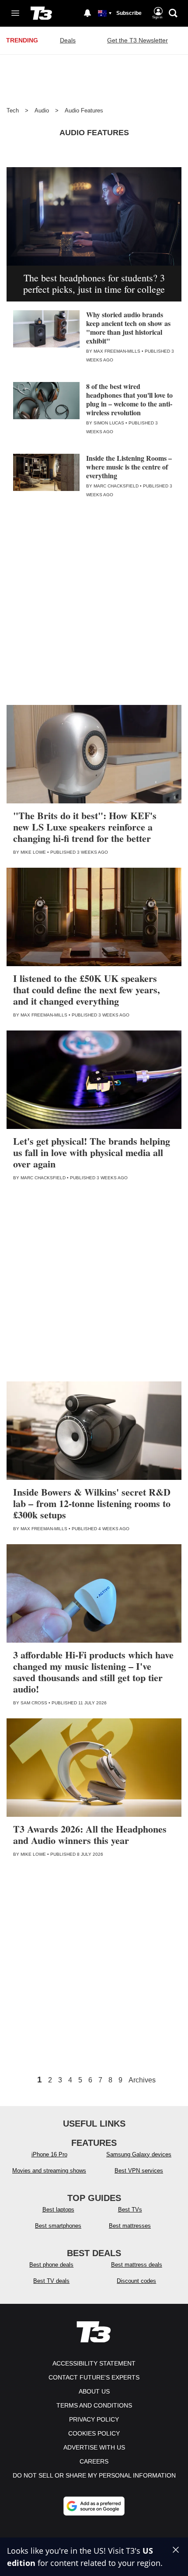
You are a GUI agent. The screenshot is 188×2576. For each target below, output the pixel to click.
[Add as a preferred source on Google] (94, 2506)
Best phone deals (51, 2265)
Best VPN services (139, 2171)
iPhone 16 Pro (49, 2154)
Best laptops (58, 2210)
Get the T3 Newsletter (138, 40)
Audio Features (84, 110)
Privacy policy (94, 2419)
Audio (42, 110)
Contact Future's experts (94, 2377)
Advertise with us (94, 2447)
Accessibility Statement (94, 2363)
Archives (142, 2080)
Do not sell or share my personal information (94, 2475)
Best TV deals (51, 2281)
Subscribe (129, 13)
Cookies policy (94, 2433)
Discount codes (136, 2281)
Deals (68, 40)
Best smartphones (58, 2226)
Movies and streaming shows (49, 2171)
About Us (94, 2391)
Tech (13, 110)
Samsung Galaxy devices (139, 2154)
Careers (94, 2461)
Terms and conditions (94, 2405)
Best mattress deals (137, 2265)
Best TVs (130, 2210)
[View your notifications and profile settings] (87, 13)
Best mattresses (130, 2226)
